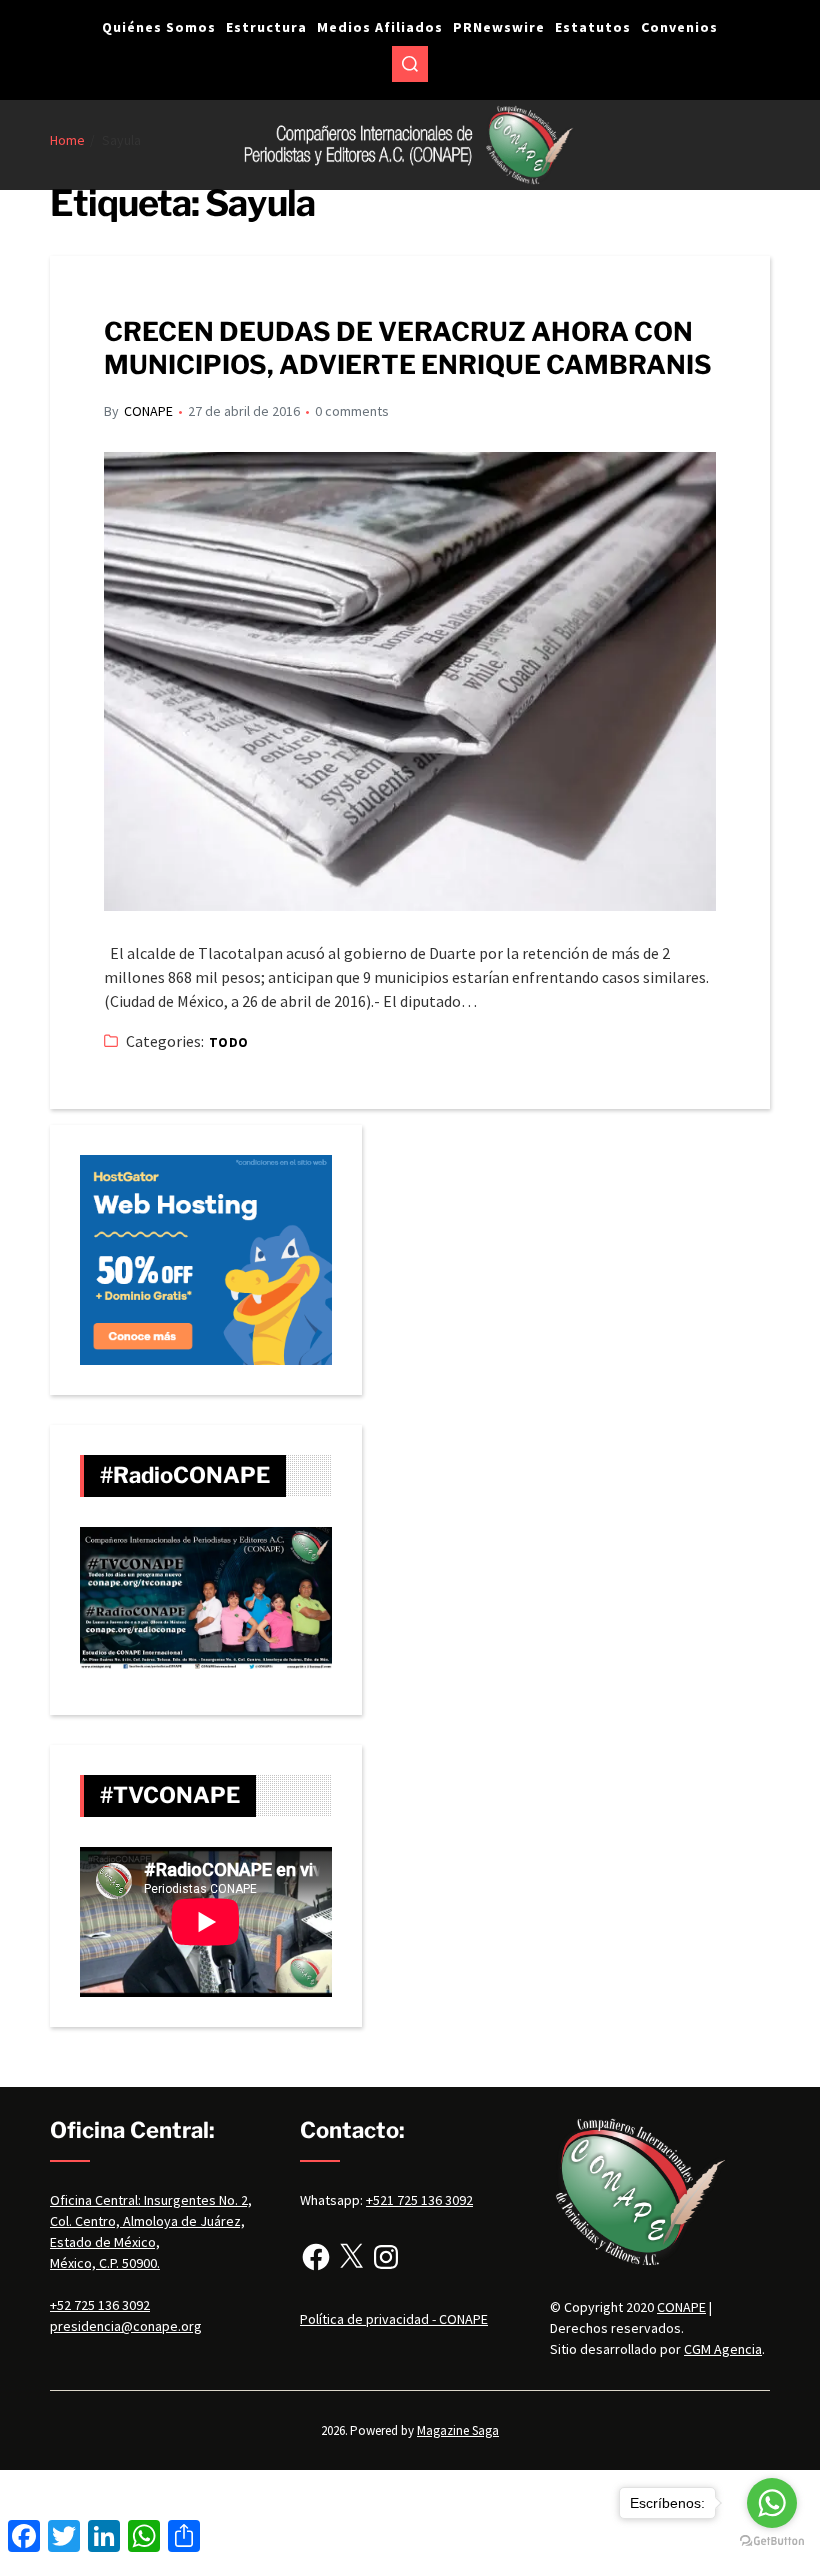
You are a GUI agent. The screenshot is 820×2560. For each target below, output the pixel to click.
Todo (229, 1042)
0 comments (352, 411)
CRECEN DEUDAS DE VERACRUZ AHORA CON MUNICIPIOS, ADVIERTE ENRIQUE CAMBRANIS (408, 348)
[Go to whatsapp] (772, 2503)
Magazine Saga (458, 2430)
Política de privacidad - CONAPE (394, 2319)
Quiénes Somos (159, 27)
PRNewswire (499, 27)
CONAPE (148, 411)
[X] (351, 2257)
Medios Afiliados (380, 27)
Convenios (679, 27)
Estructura (266, 27)
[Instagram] (386, 2257)
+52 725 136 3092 (100, 2305)
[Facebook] (316, 2257)
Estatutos (593, 27)
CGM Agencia (723, 2349)
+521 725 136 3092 (419, 2200)
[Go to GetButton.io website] (772, 2540)
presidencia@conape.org (126, 2326)
